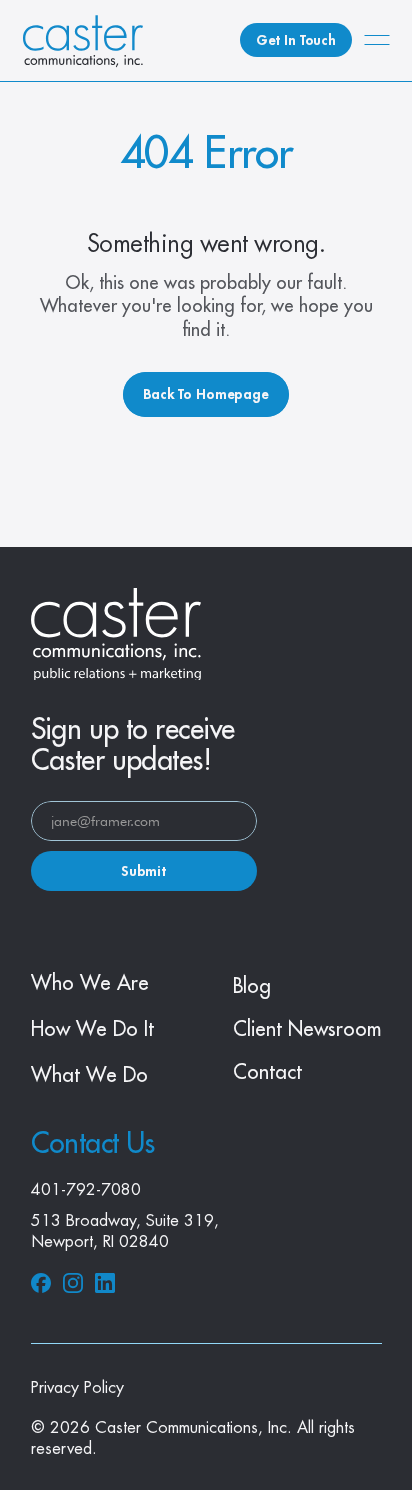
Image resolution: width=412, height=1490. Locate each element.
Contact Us (93, 1144)
